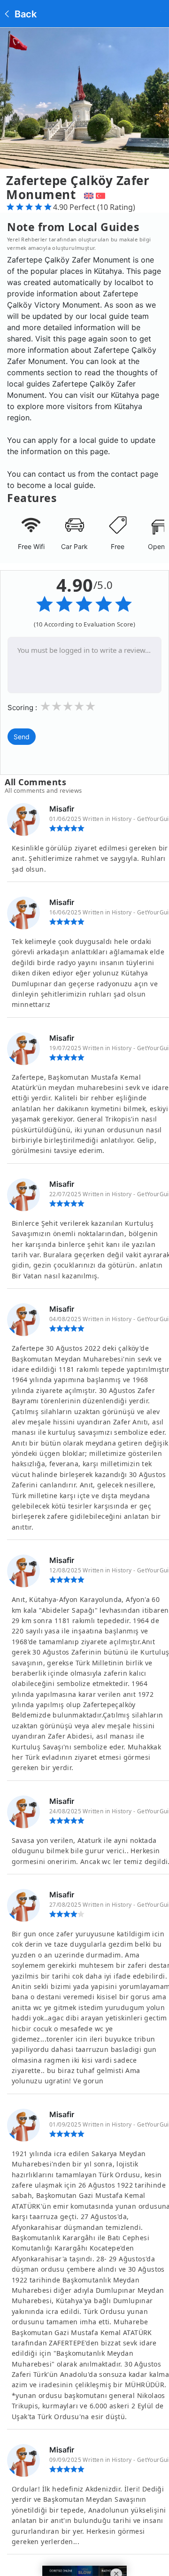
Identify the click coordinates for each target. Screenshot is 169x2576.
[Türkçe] (102, 194)
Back (24, 14)
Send (22, 737)
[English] (88, 194)
